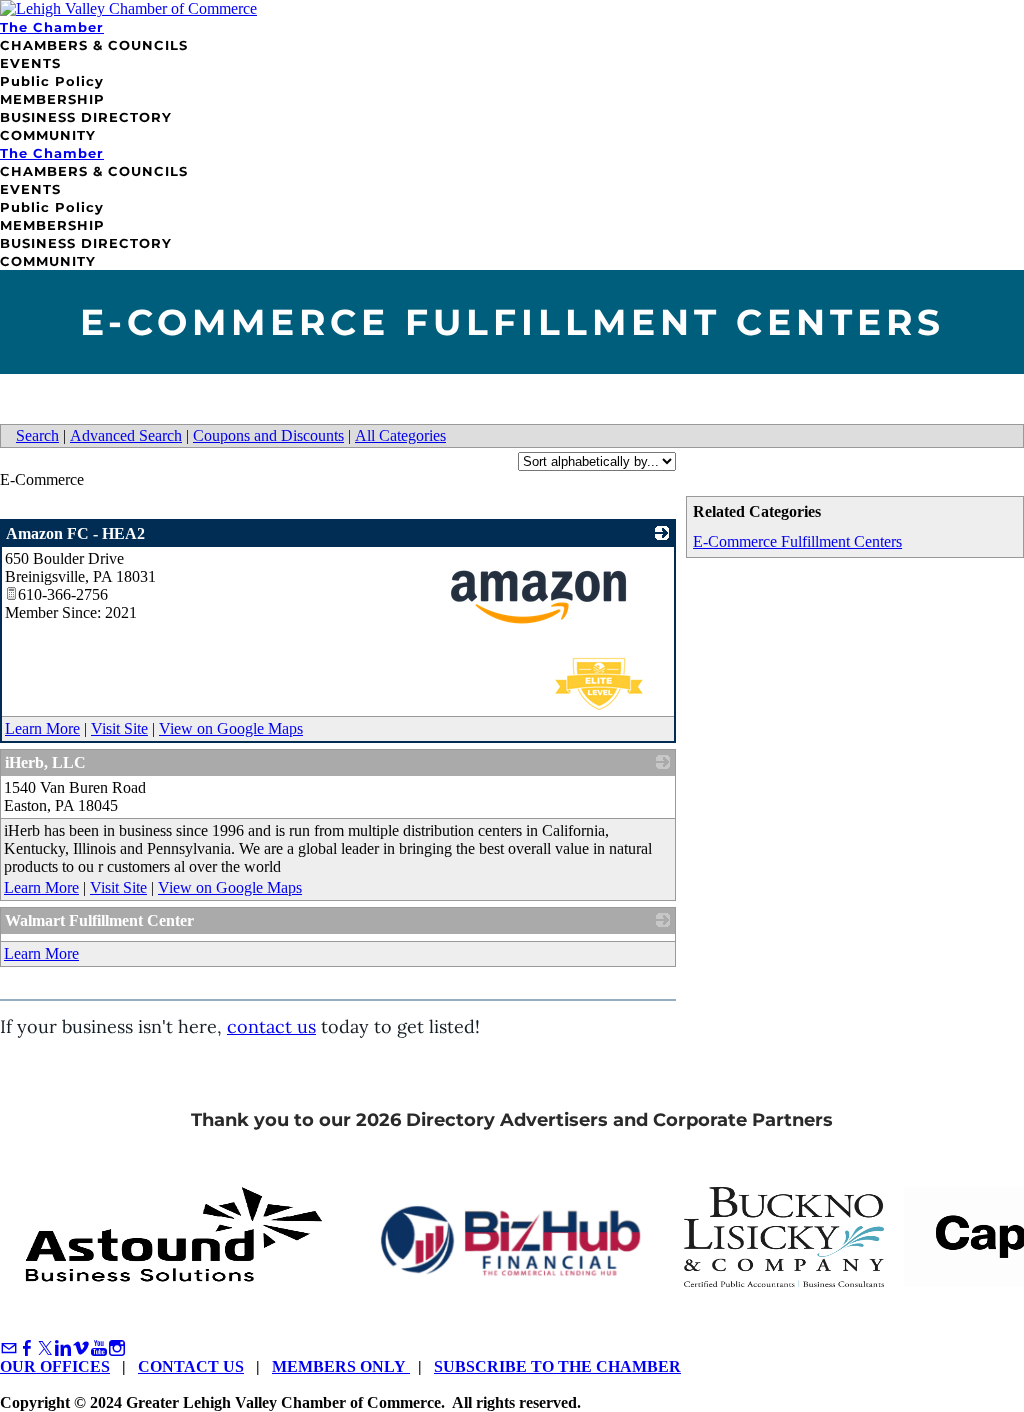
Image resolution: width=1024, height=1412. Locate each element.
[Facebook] (27, 1348)
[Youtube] (99, 1348)
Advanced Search (126, 435)
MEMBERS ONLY (341, 1366)
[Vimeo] (81, 1348)
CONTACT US (191, 1366)
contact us (271, 1026)
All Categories (400, 435)
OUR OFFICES (55, 1366)
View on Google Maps (231, 728)
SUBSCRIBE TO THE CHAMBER (557, 1366)
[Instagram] (117, 1348)
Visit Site (119, 728)
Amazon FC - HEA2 (75, 533)
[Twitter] (45, 1348)
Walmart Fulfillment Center (99, 920)
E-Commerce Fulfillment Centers (797, 541)
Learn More (42, 728)
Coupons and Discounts (268, 435)
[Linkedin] (63, 1348)
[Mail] (9, 1348)
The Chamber (52, 27)
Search (37, 435)
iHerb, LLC (45, 762)
